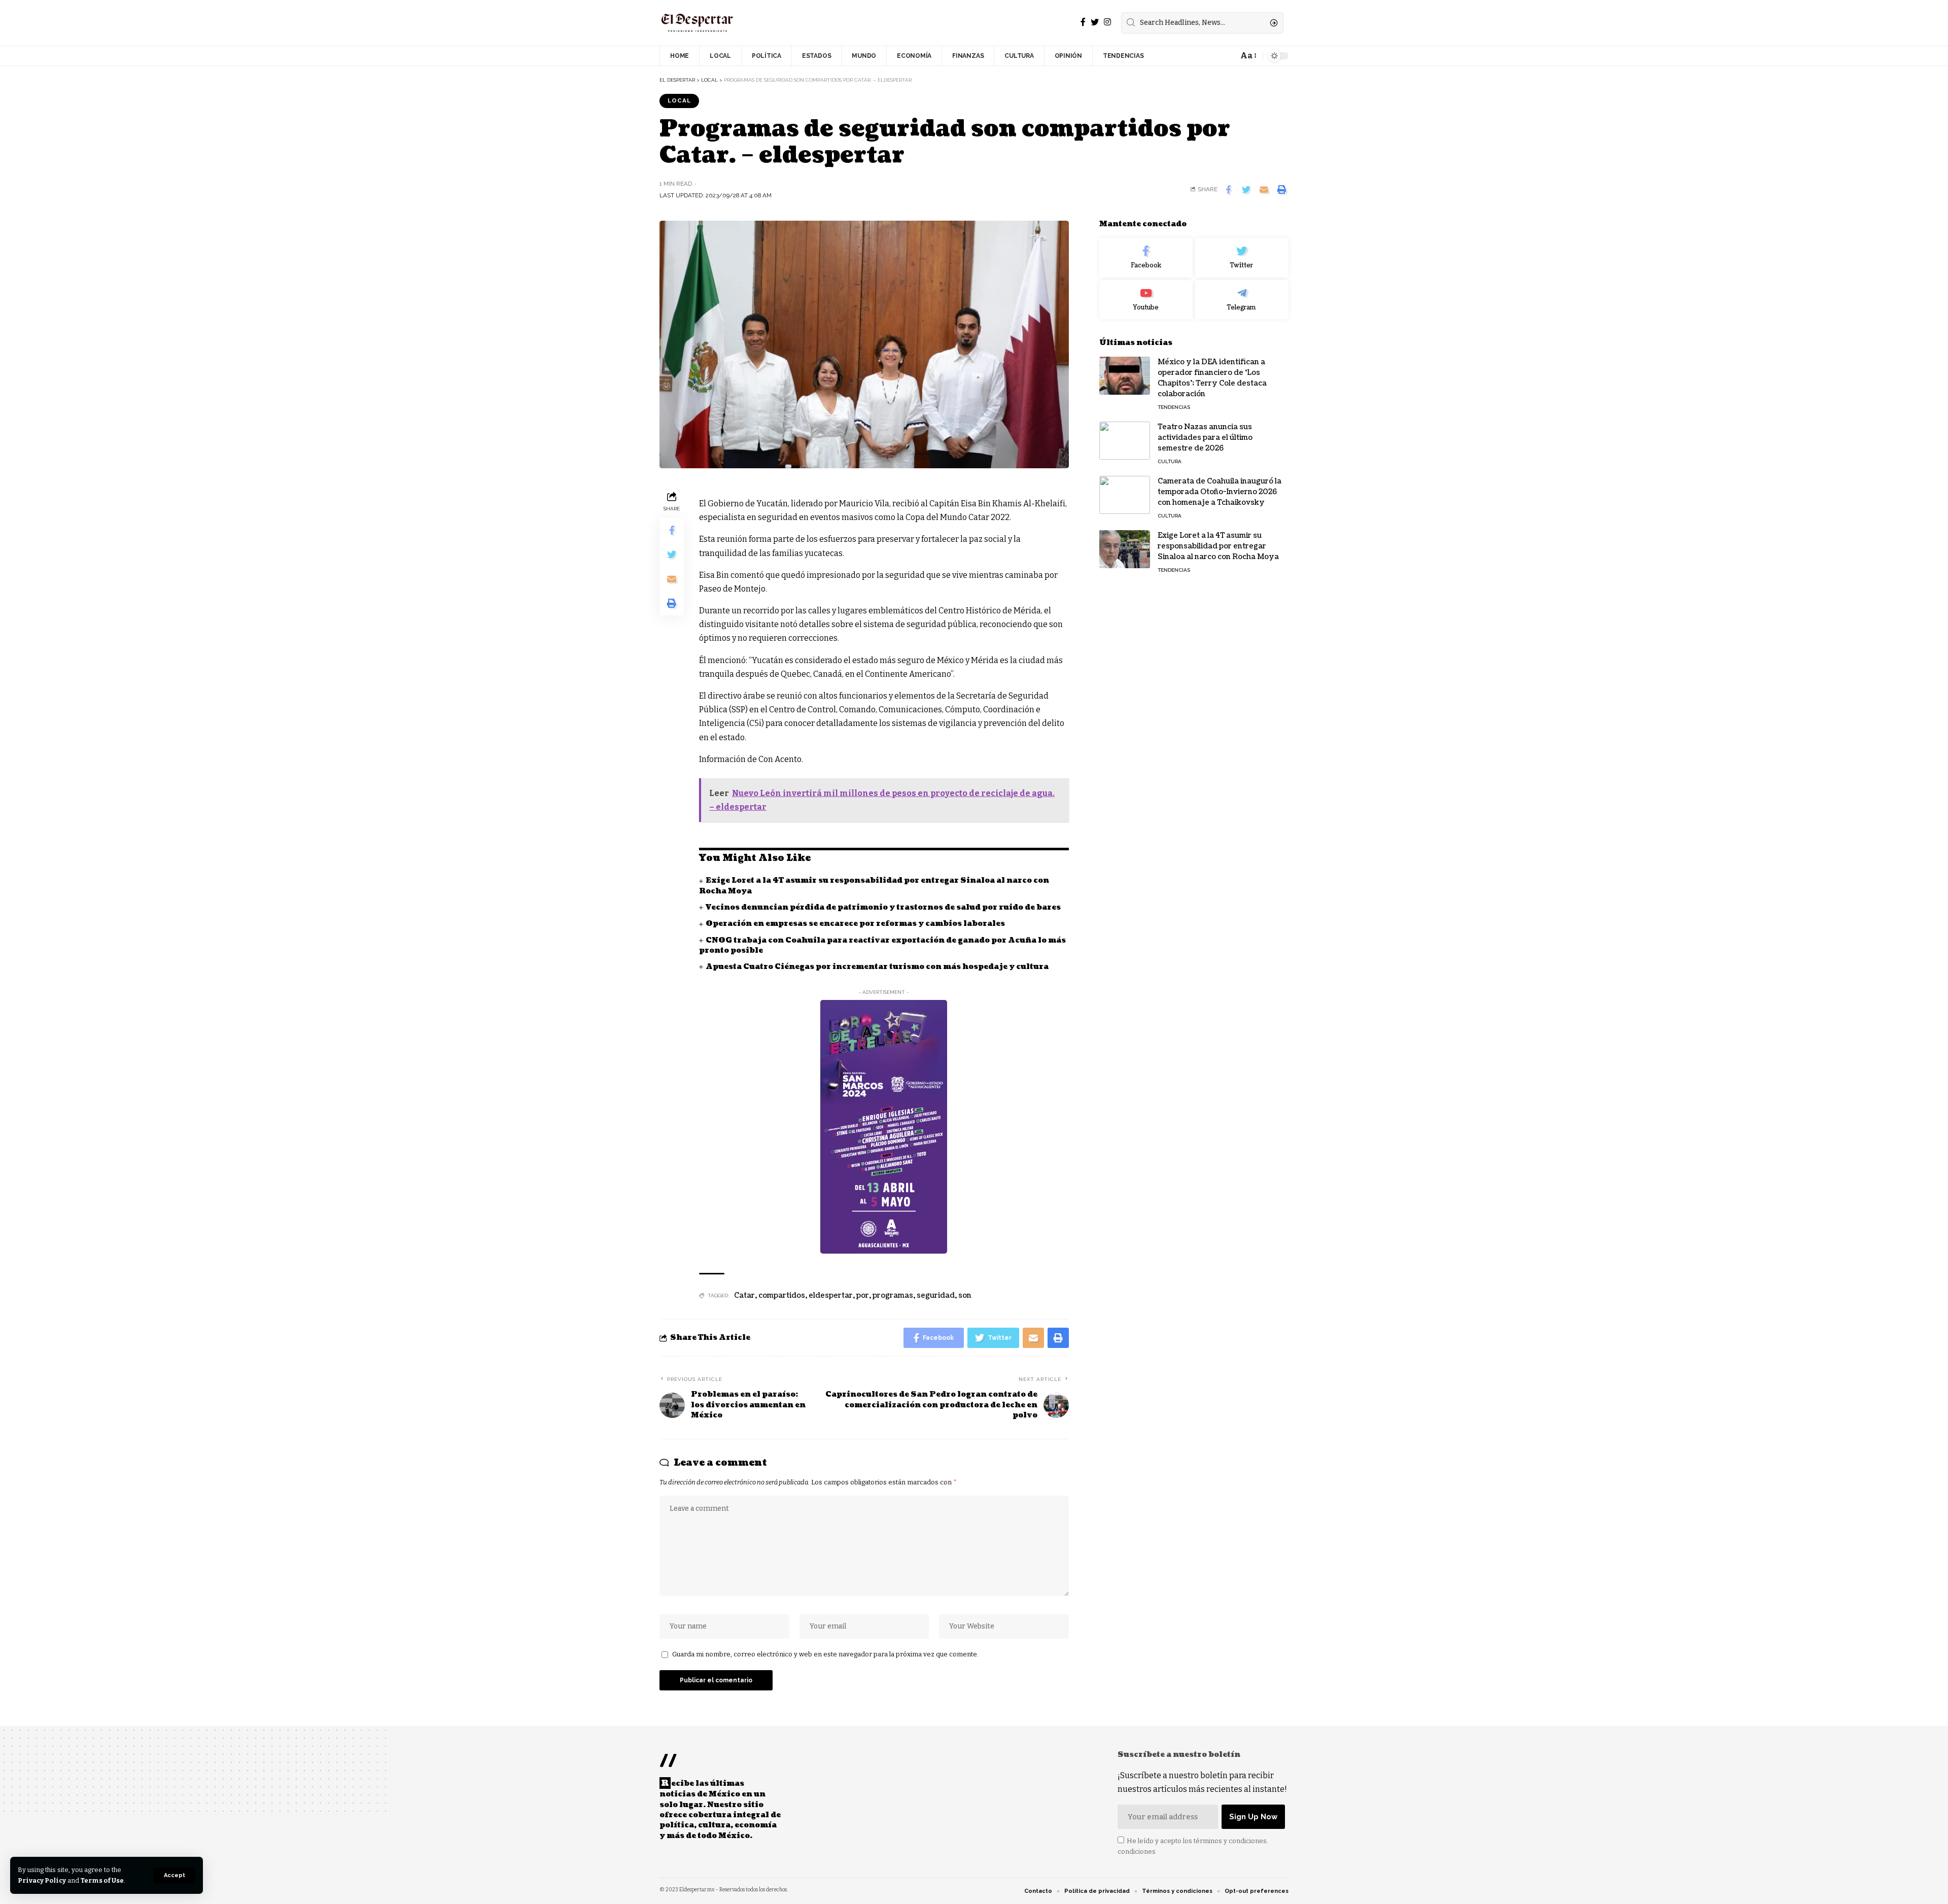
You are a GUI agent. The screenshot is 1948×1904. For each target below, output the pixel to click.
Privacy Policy (42, 1880)
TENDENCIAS (1174, 407)
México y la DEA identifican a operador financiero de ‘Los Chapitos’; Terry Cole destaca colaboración (1212, 378)
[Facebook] (1083, 22)
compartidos (782, 1295)
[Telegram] (1242, 300)
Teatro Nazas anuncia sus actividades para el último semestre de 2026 (1205, 438)
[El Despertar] (698, 23)
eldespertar (831, 1295)
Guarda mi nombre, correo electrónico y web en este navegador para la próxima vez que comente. (825, 1654)
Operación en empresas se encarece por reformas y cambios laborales (855, 924)
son (965, 1295)
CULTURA (1170, 461)
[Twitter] (1095, 22)
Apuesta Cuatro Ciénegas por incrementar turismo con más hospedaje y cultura (877, 967)
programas (893, 1295)
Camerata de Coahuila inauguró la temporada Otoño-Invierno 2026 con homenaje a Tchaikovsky (1220, 492)
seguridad (936, 1295)
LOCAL (679, 100)
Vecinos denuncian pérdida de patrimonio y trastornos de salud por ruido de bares (883, 907)
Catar (744, 1295)
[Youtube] (1146, 300)
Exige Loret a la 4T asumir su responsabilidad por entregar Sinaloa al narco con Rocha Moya (1218, 546)
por (863, 1295)
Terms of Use (102, 1880)
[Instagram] (1107, 22)
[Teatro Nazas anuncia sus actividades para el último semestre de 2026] (1125, 441)
